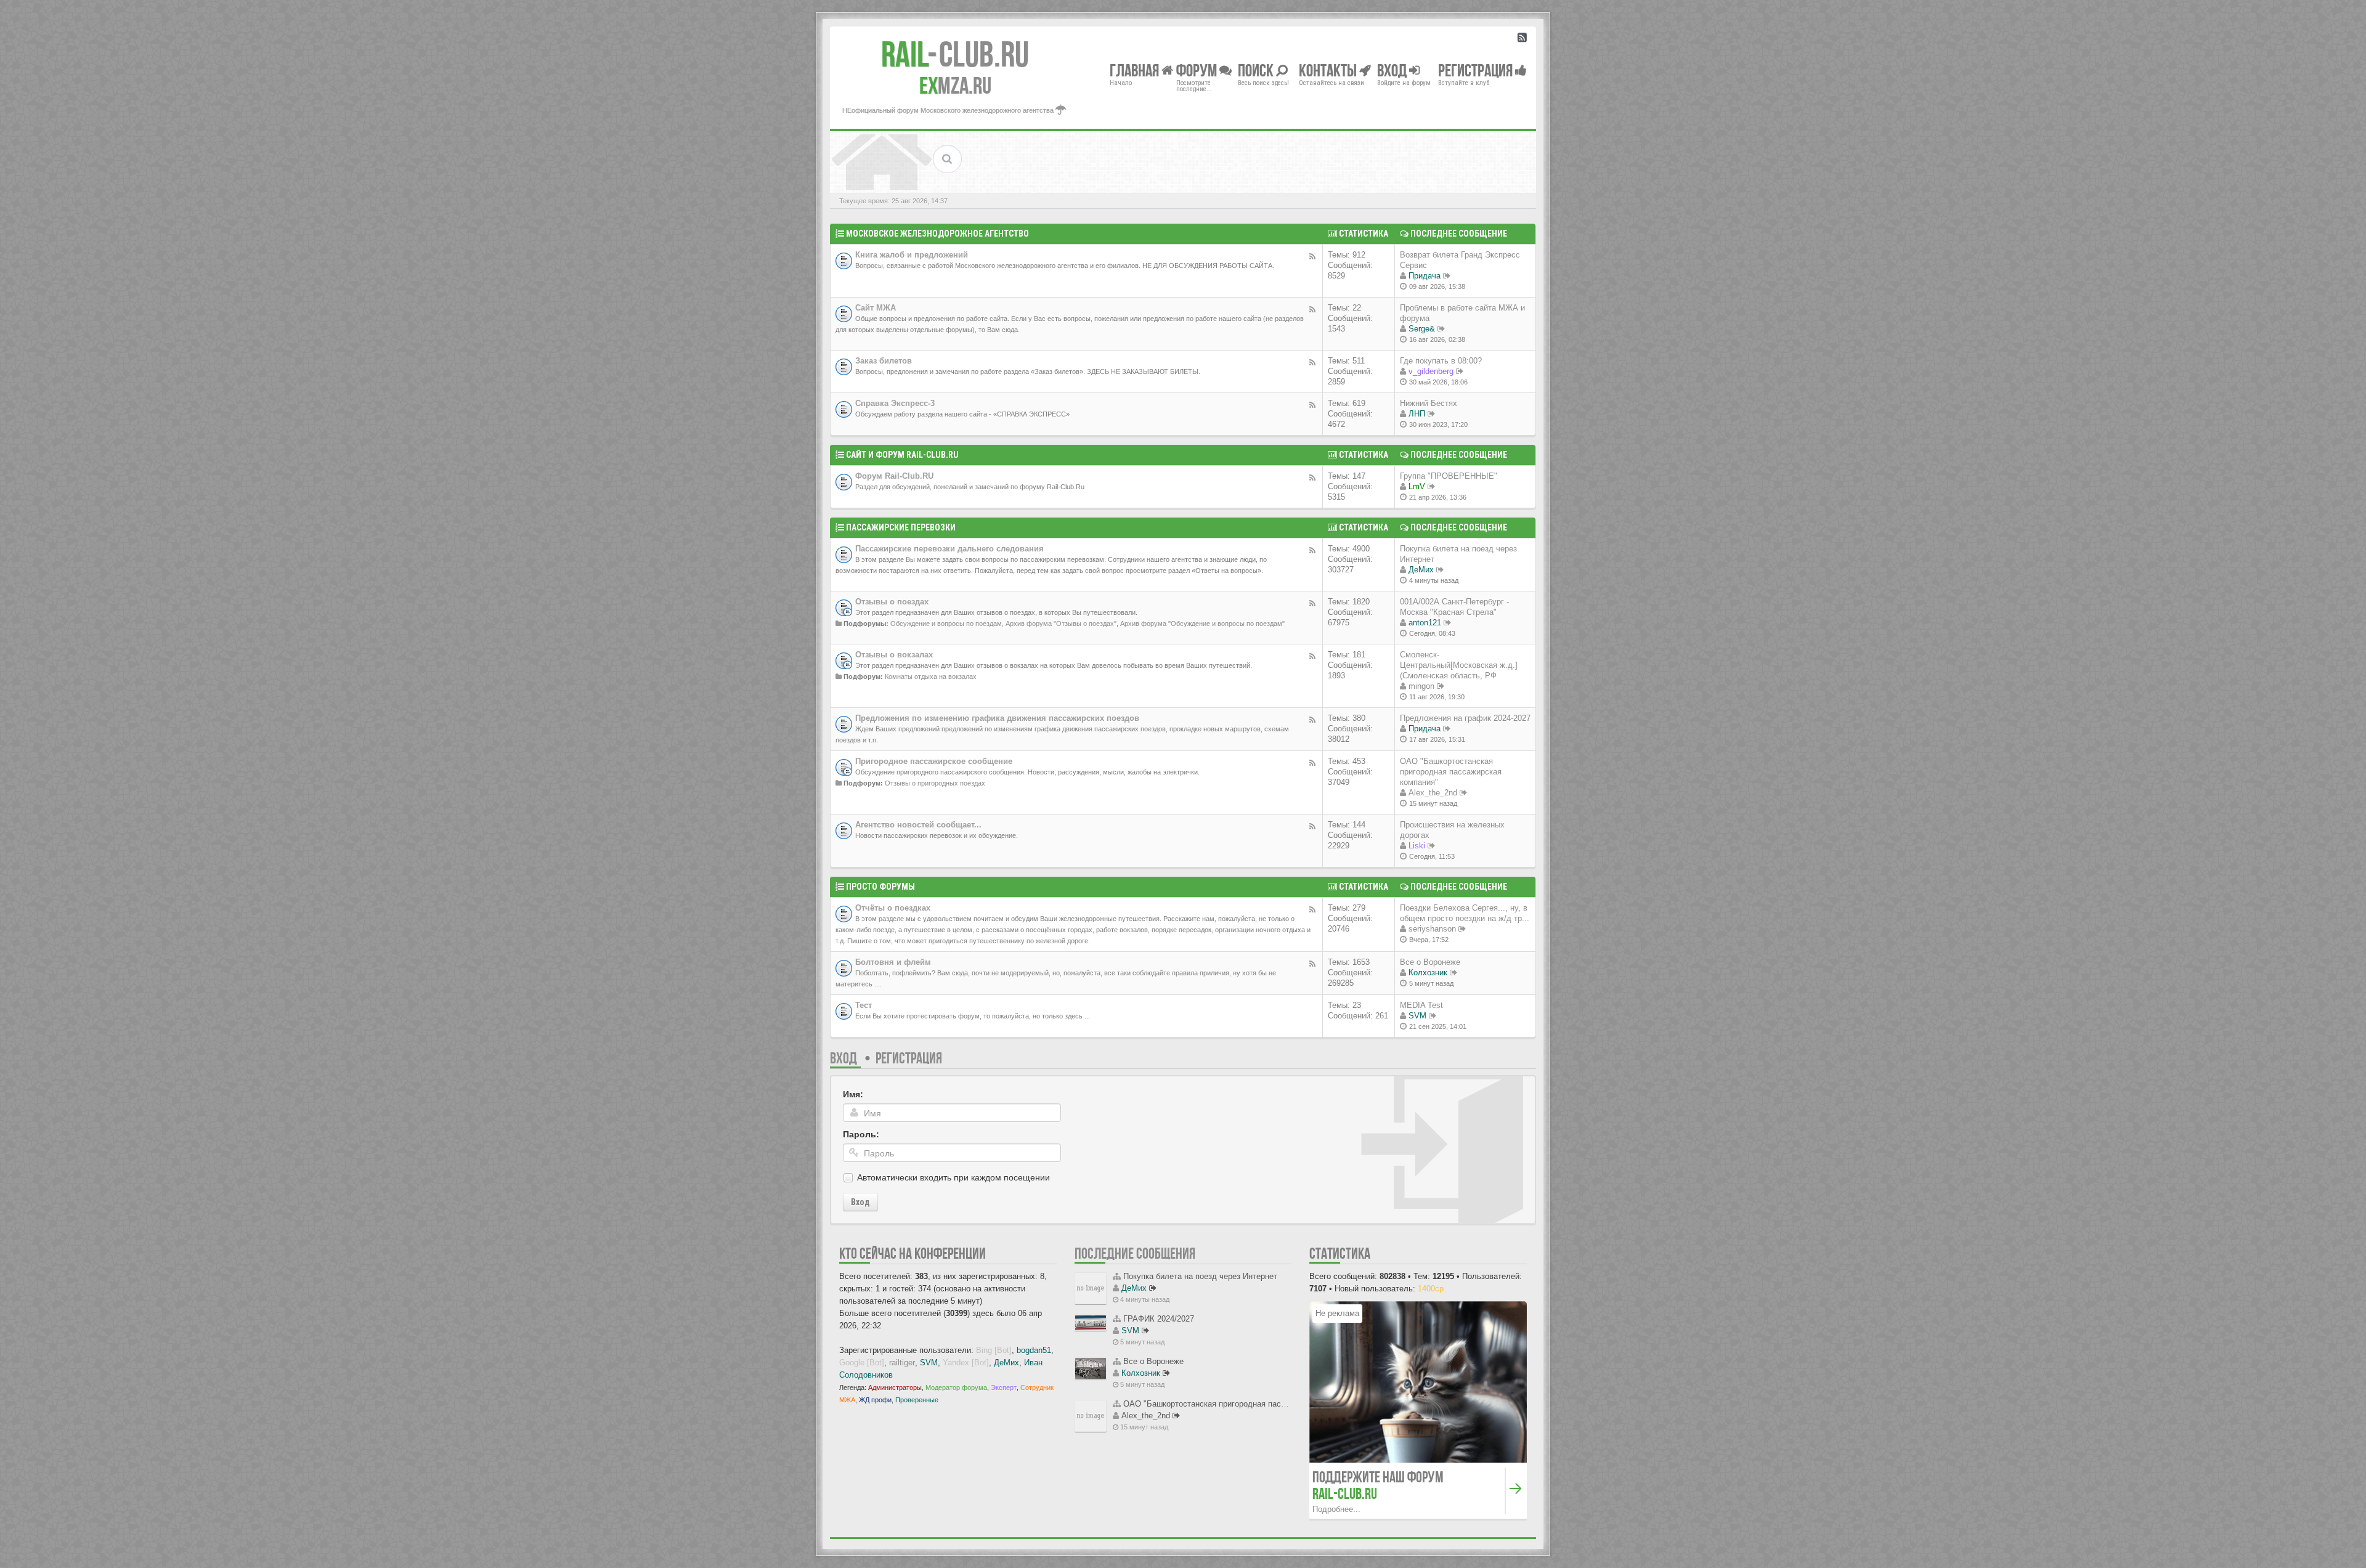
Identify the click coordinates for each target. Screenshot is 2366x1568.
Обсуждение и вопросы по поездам (946, 624)
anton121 (1425, 623)
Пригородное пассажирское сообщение (934, 761)
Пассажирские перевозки (901, 527)
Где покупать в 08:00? (1441, 361)
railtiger (902, 1363)
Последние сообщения (1135, 1253)
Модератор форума (956, 1387)
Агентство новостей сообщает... (918, 825)
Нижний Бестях (1429, 403)
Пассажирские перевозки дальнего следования (949, 549)
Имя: (853, 1094)
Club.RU (955, 54)
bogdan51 (1034, 1350)
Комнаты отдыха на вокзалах (931, 676)
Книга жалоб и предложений (912, 255)
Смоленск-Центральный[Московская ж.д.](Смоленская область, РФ (1459, 665)
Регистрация (909, 1058)
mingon (1421, 686)
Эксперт (1004, 1387)
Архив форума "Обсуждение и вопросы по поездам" (1202, 624)
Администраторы (895, 1387)
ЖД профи (875, 1400)
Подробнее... (1336, 1509)
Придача (1425, 276)
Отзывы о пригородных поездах (935, 783)
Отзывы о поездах (892, 602)
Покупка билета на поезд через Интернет (1200, 1276)
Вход (844, 1058)
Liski (1417, 846)
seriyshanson (1432, 929)
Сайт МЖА (876, 308)
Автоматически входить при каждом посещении (953, 1177)
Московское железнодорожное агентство (937, 234)
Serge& (1422, 329)
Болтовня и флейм (893, 962)
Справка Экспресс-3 (895, 403)
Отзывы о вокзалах (894, 655)
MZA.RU (955, 86)
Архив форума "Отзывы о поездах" (1061, 624)
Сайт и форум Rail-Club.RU (902, 455)
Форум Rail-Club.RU (894, 476)
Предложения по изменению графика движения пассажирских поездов (997, 718)
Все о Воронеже (1430, 962)
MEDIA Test (1421, 1005)
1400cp (1431, 1289)
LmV (1417, 486)
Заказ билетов (884, 361)
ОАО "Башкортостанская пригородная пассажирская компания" (1451, 772)
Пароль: (861, 1134)
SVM (1417, 1016)
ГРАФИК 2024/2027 (1159, 1319)
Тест (864, 1005)
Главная (1136, 70)
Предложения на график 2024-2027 (1465, 718)
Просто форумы (880, 887)
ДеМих (1421, 570)
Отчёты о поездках (893, 908)
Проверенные (917, 1400)
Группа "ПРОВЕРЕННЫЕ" (1449, 476)
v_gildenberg (1431, 371)
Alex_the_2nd (1433, 793)
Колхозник (1428, 973)
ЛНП (1417, 414)
